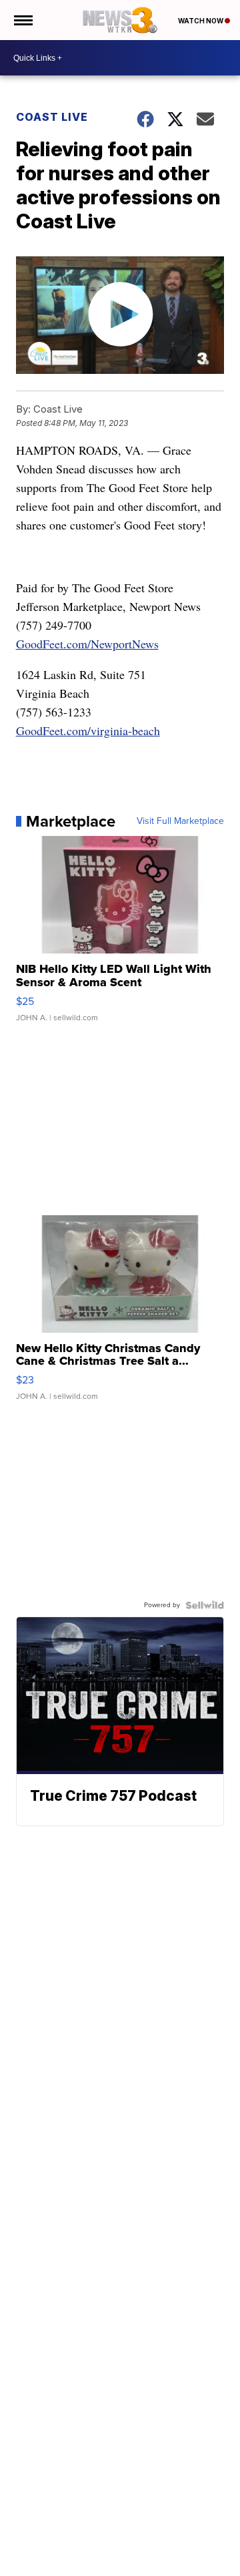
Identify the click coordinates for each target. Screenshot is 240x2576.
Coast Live (52, 117)
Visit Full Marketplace (180, 821)
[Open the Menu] (22, 20)
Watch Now (201, 21)
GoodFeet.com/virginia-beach (88, 730)
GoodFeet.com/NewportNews (87, 644)
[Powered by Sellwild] (205, 1605)
